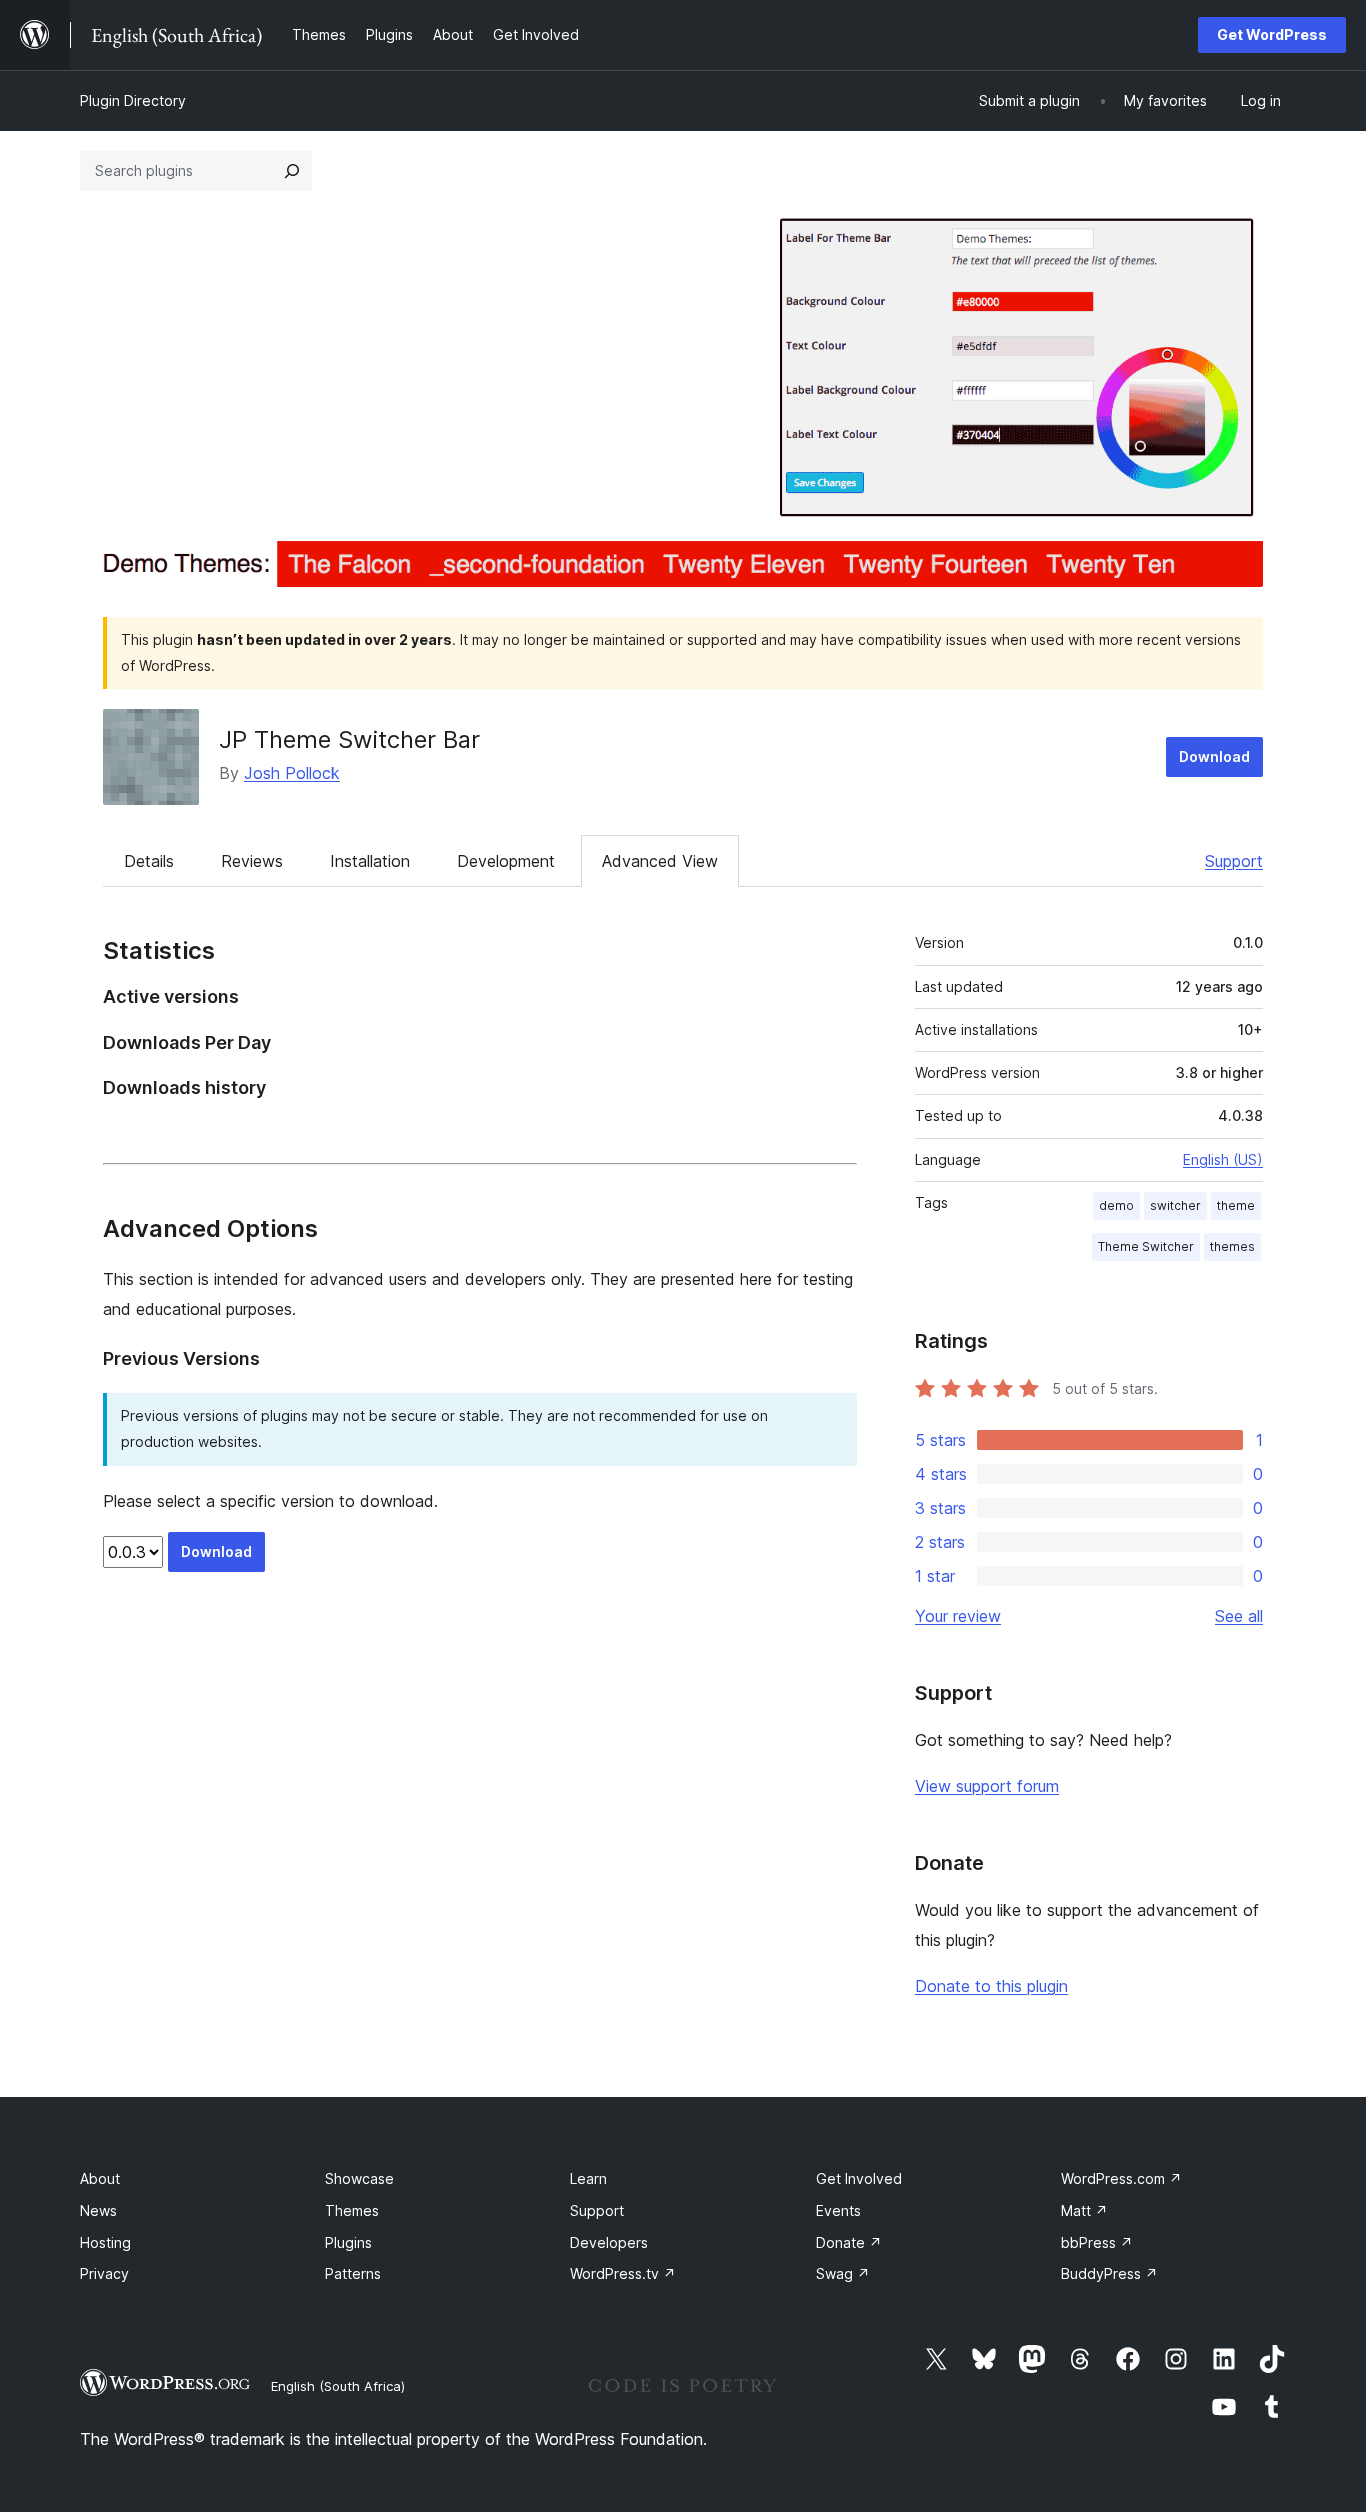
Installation (370, 861)
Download (1214, 756)
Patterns (353, 2273)
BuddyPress (1109, 2273)
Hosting (105, 2242)
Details (149, 861)
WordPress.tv (623, 2273)
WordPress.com (1121, 2178)
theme (1236, 1205)
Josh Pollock (292, 773)
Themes (352, 2210)
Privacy (104, 2273)
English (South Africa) (338, 2386)
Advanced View (660, 861)
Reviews (252, 861)
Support (1234, 861)
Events (838, 2210)
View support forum (987, 1786)
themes (1232, 1246)
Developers (609, 2242)
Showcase (359, 2178)
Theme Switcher (1146, 1246)
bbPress (1097, 2242)
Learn (588, 2178)
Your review (958, 1616)
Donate (849, 2242)
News (98, 2210)
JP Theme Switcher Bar (349, 739)
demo (1116, 1205)
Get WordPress (1272, 34)
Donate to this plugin (991, 1986)
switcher (1175, 1205)
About (100, 2178)
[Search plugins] (292, 171)
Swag (843, 2273)
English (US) (1223, 1159)
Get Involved (859, 2178)
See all (1239, 1616)
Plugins (348, 2242)
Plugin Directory (133, 100)
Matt (1084, 2210)
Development (506, 861)
